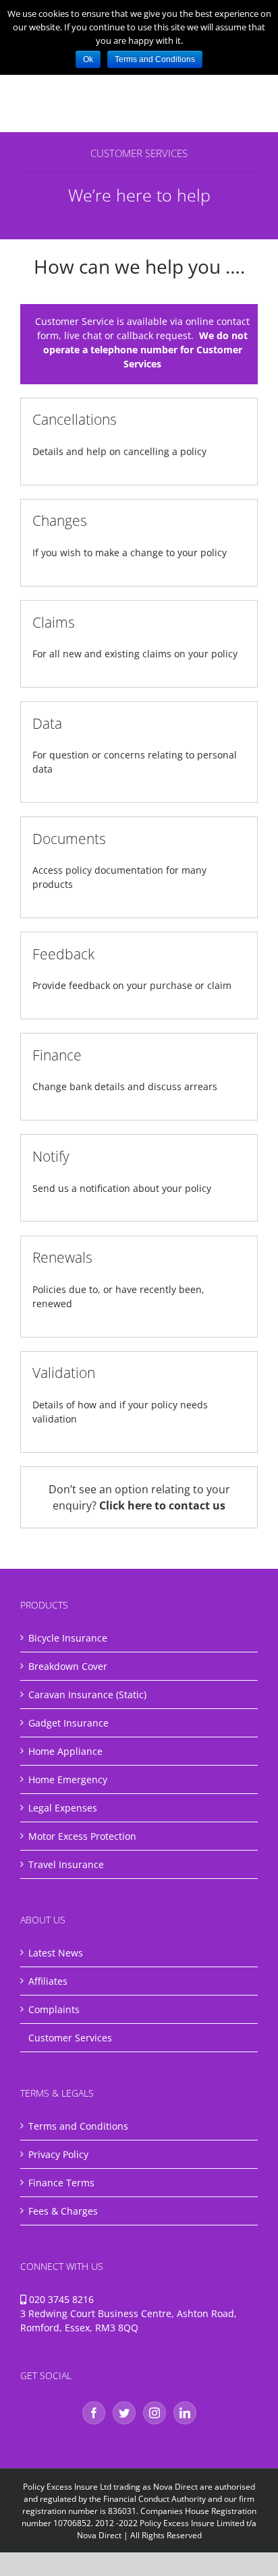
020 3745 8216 (61, 2299)
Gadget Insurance (68, 1723)
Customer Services (70, 2038)
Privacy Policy (58, 2154)
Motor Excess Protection (82, 1836)
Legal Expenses (63, 1808)
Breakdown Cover (68, 1666)
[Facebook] (94, 2413)
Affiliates (48, 1981)
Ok (88, 59)
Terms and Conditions (78, 2126)
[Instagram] (155, 2413)
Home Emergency (68, 1779)
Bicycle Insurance (68, 1638)
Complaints (54, 2009)
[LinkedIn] (185, 2413)
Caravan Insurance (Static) (87, 1695)
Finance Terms (61, 2183)
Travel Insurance (66, 1864)
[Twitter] (124, 2413)
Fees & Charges (63, 2211)
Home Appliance (65, 1751)
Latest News (56, 1953)
